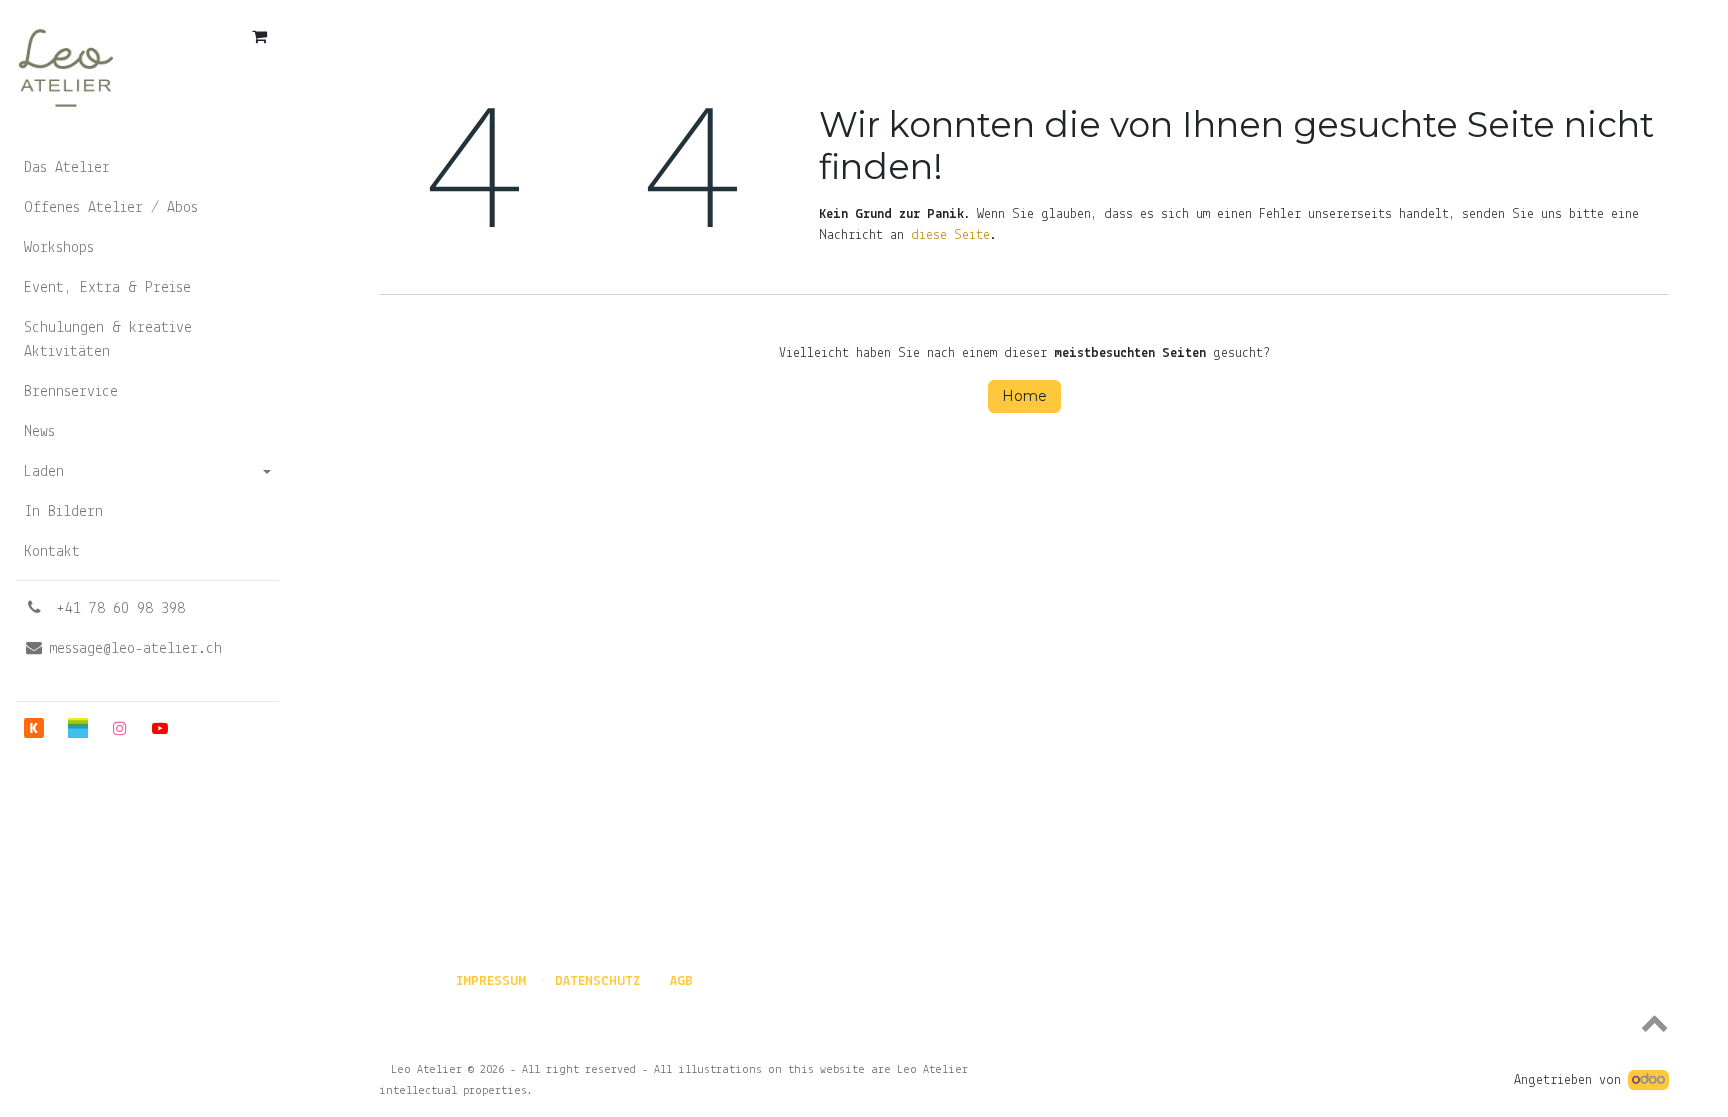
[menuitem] (147, 168)
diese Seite (950, 235)
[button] (1024, 1022)
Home (1024, 396)
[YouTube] (160, 728)
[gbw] (78, 728)
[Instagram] (120, 728)
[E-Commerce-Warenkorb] (259, 36)
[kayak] (34, 728)
